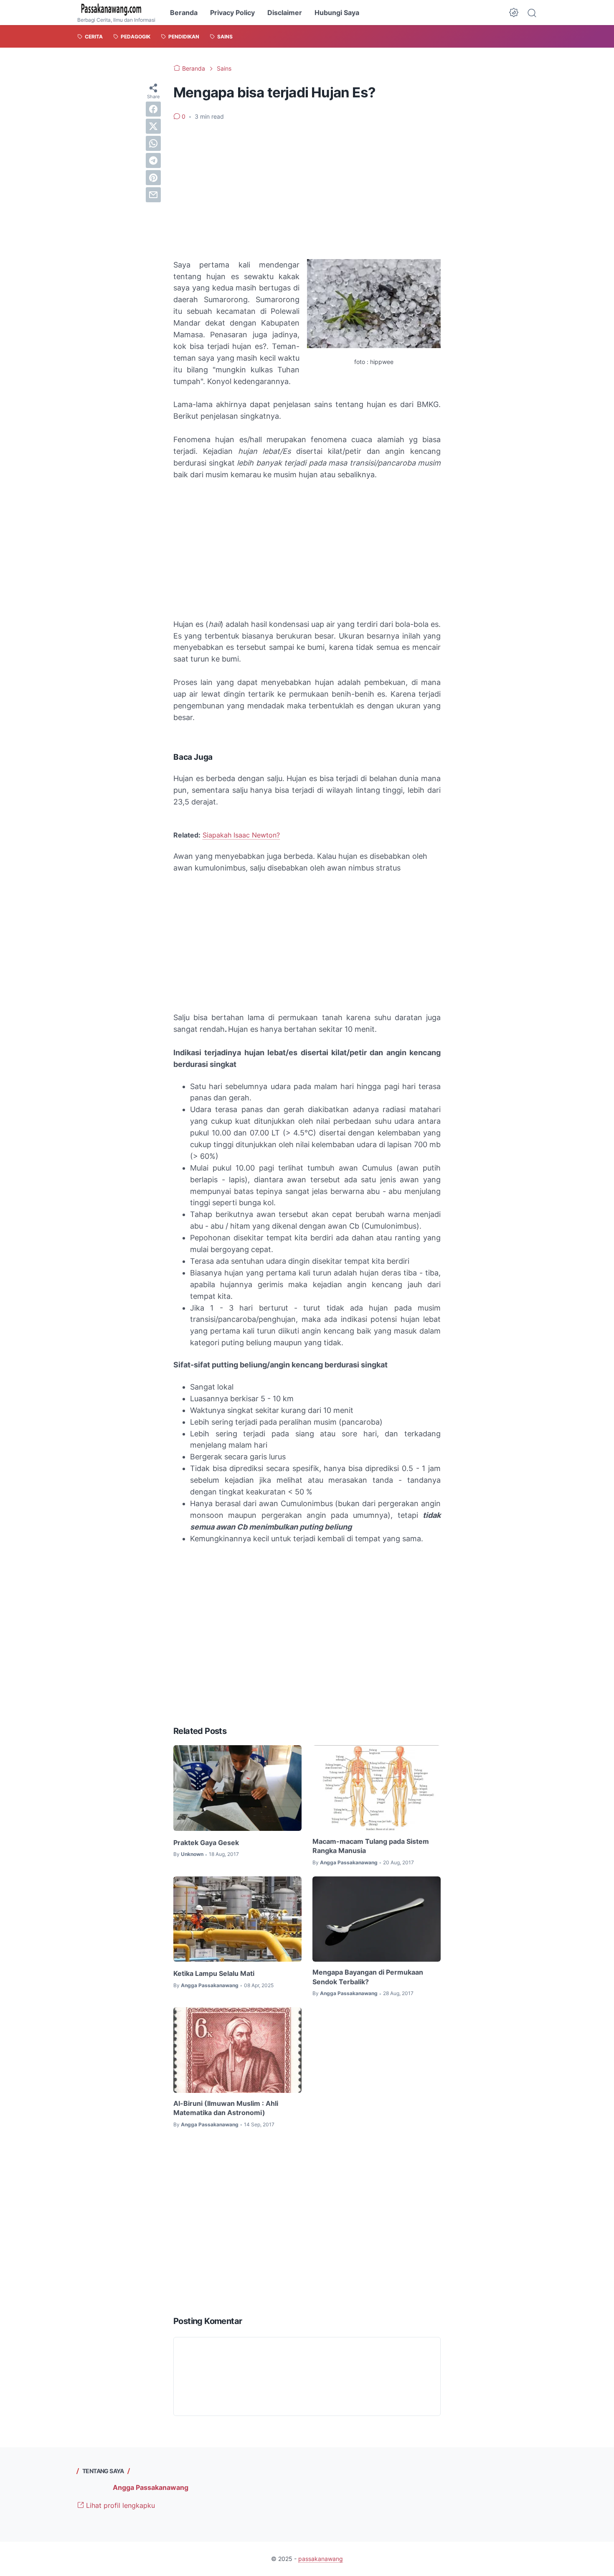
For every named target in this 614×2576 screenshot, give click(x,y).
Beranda (184, 13)
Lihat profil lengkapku (119, 2505)
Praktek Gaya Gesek (206, 1843)
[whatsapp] (153, 143)
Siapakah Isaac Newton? (241, 835)
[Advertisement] (307, 190)
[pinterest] (153, 178)
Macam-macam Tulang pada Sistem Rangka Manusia (371, 1846)
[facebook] (153, 109)
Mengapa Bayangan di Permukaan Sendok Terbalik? (368, 1977)
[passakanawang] (116, 10)
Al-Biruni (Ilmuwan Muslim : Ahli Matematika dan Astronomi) (226, 2108)
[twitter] (153, 126)
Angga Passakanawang (151, 2487)
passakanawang (321, 2559)
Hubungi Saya (337, 13)
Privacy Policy (232, 13)
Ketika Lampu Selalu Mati (214, 1973)
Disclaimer (285, 13)
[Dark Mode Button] (514, 13)
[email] (153, 195)
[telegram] (153, 160)
